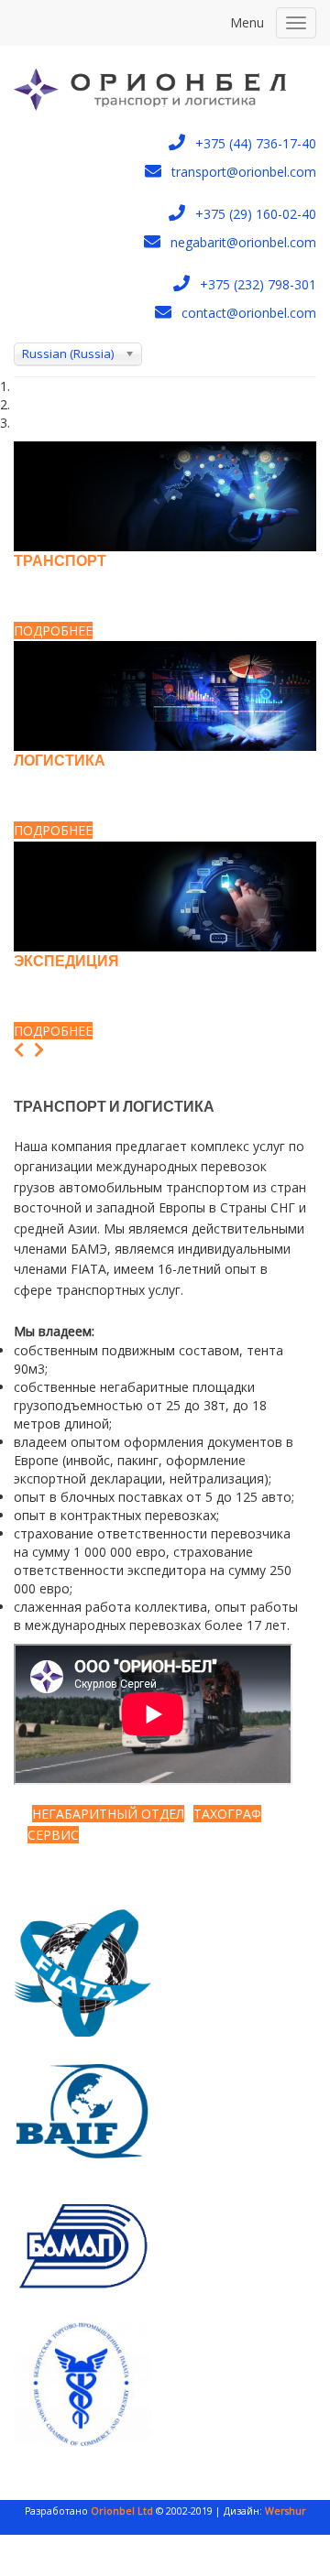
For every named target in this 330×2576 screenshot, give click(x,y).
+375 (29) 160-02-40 (256, 214)
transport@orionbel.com (244, 172)
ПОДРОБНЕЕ (53, 630)
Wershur (286, 2511)
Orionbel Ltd (121, 2511)
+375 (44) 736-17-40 (256, 143)
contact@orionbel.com (249, 313)
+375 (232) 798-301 (258, 284)
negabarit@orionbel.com (243, 242)
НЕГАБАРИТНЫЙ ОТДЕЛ (108, 1814)
